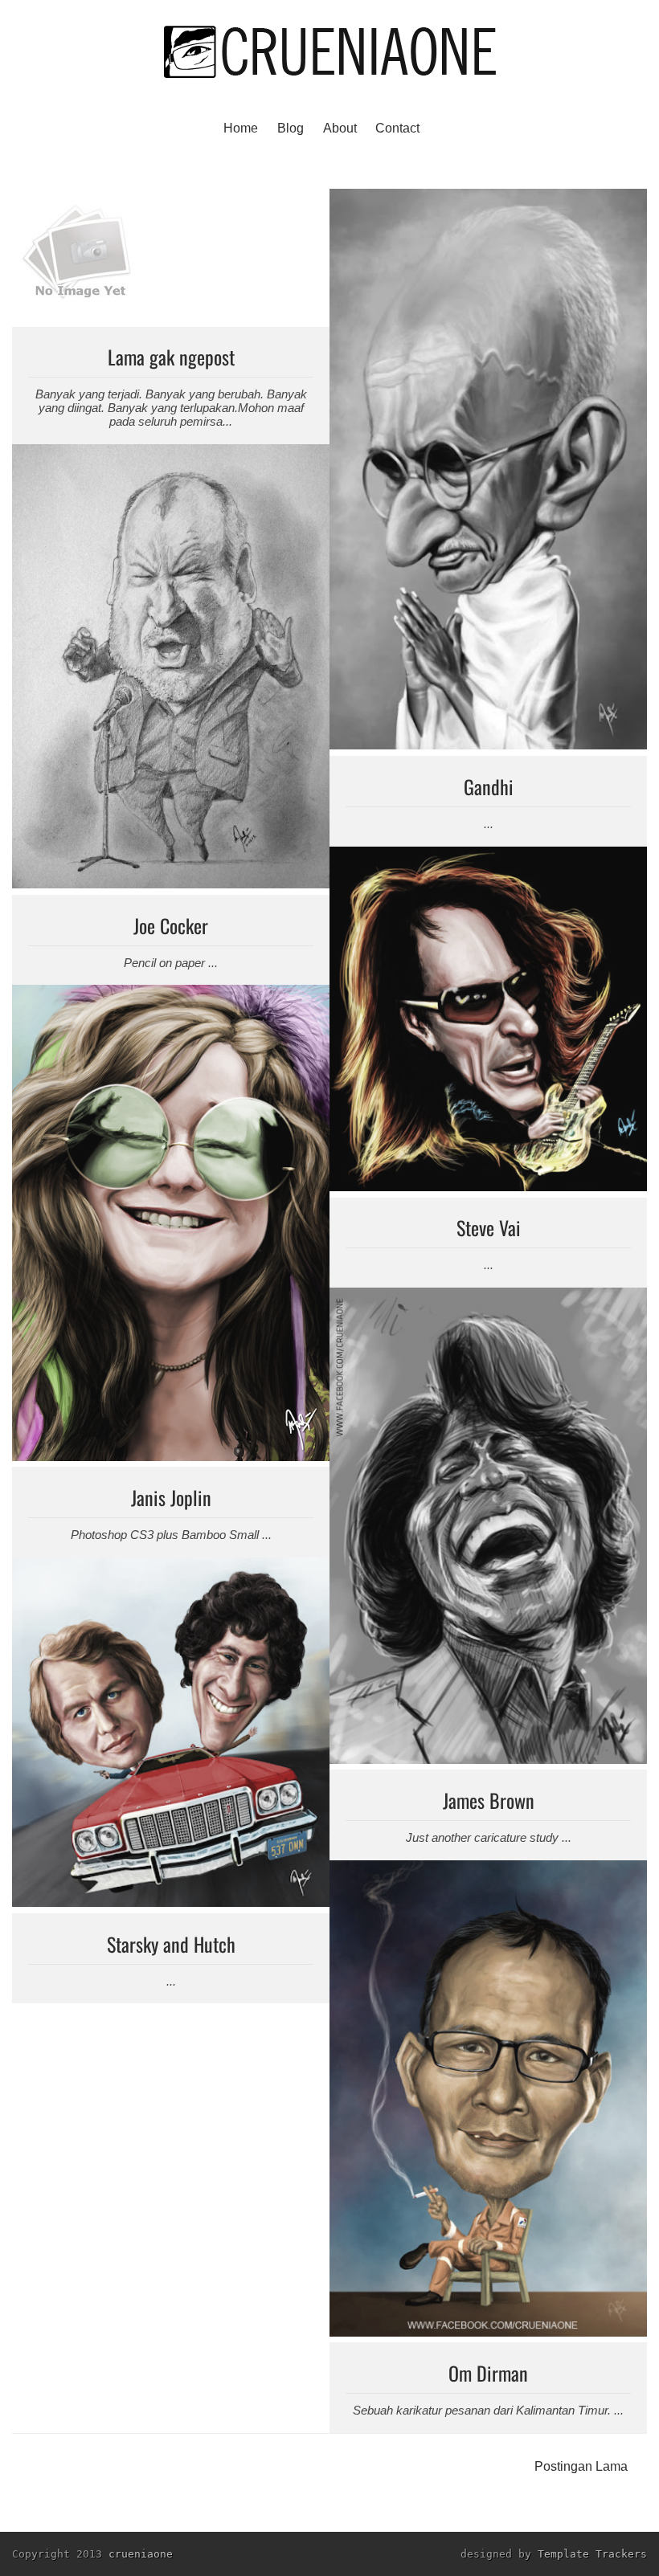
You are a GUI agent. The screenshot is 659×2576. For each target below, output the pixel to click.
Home (241, 128)
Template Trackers (592, 2554)
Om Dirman (488, 2373)
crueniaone (141, 2554)
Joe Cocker (171, 925)
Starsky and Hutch (171, 1944)
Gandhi (489, 786)
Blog (291, 128)
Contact (397, 128)
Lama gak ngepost (171, 357)
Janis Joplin (171, 1497)
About (340, 128)
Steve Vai (489, 1227)
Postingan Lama (581, 2466)
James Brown (489, 1800)
